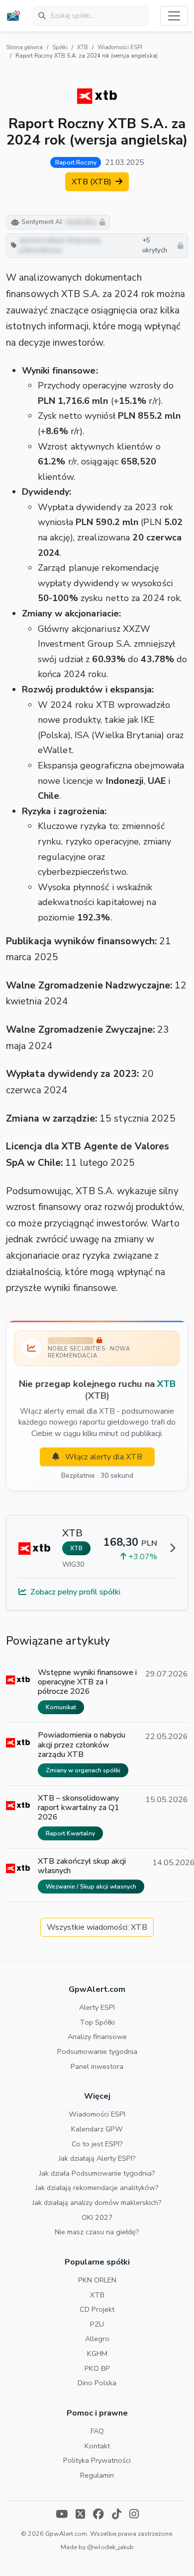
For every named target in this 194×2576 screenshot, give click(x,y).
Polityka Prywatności (97, 2460)
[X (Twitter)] (80, 2515)
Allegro (97, 2339)
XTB (83, 47)
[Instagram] (134, 2515)
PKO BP (97, 2368)
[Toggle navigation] (174, 16)
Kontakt (97, 2446)
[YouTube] (62, 2515)
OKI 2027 (97, 2217)
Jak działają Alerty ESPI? (97, 2158)
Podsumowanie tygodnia (97, 2051)
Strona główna (24, 47)
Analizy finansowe (97, 2037)
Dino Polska (97, 2383)
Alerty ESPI (97, 2007)
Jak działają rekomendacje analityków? (97, 2188)
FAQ (97, 2431)
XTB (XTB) (93, 182)
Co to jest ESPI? (97, 2144)
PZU (97, 2324)
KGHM (97, 2353)
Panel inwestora (97, 2066)
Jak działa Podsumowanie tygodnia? (97, 2173)
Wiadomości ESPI (120, 47)
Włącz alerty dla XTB (103, 1457)
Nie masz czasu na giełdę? (97, 2232)
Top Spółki (97, 2022)
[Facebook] (98, 2515)
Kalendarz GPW (97, 2129)
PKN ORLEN (97, 2280)
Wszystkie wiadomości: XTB (97, 1927)
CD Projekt (97, 2309)
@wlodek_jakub (110, 2547)
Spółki (60, 47)
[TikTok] (117, 2515)
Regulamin (97, 2475)
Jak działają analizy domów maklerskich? (97, 2202)
